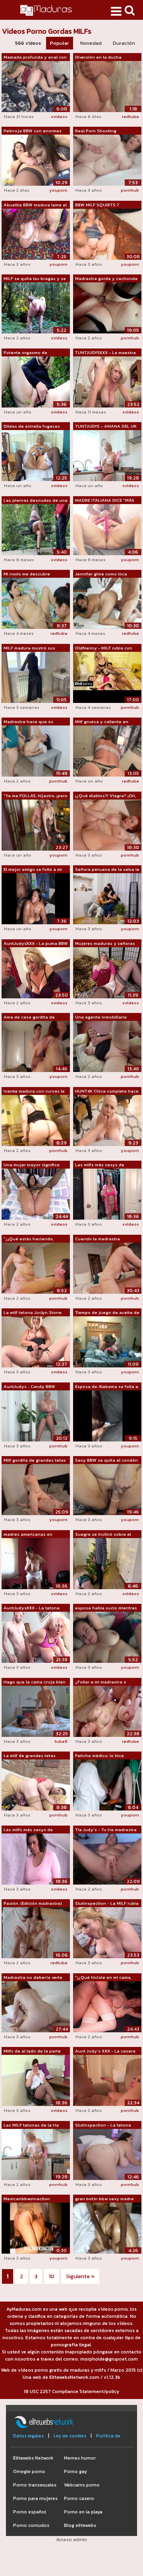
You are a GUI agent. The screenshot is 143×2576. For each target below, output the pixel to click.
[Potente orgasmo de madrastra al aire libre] (36, 381)
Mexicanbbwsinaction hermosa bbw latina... (27, 2199)
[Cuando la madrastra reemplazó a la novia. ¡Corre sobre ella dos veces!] (107, 1268)
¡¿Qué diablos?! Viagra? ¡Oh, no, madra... (105, 796)
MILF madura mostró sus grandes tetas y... (29, 648)
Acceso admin (71, 2540)
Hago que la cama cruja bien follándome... (35, 1682)
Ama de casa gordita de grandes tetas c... (29, 1017)
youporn (58, 190)
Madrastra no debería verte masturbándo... (33, 1978)
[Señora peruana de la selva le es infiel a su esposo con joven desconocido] (107, 898)
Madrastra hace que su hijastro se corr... (28, 722)
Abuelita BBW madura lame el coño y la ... (35, 205)
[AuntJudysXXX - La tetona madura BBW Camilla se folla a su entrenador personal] (36, 1637)
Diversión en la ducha (98, 57)
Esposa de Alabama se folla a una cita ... (107, 1387)
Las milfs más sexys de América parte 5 (100, 1165)
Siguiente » (80, 2276)
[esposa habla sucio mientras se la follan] (107, 1637)
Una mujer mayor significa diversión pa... (32, 1165)
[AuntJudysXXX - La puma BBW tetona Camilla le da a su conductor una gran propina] (36, 972)
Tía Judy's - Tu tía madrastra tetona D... (106, 1830)
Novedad (91, 43)
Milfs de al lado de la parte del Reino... (32, 2051)
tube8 (61, 1741)
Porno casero (79, 2498)
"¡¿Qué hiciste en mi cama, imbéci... (103, 1978)
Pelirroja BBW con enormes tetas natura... (33, 131)
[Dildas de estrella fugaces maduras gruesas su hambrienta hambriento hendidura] (36, 455)
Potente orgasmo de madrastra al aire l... (25, 353)
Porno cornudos (31, 2525)
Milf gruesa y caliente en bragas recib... (102, 722)
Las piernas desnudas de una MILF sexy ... (36, 501)
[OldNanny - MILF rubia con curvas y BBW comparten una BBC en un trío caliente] (107, 677)
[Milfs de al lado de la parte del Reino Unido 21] (36, 2080)
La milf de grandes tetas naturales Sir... (30, 1756)
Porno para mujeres (35, 2498)
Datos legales (28, 2436)
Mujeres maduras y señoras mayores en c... (105, 944)
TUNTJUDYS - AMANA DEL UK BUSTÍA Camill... (106, 426)
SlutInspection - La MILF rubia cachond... (107, 1904)
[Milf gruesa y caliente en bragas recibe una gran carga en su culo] (107, 750)
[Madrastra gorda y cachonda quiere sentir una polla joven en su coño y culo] (107, 307)
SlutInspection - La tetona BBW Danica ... (103, 2125)
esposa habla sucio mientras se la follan (106, 1608)
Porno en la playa (83, 2512)
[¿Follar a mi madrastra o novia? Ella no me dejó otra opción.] (107, 1711)
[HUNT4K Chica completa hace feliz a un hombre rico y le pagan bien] (107, 1120)
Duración (124, 43)
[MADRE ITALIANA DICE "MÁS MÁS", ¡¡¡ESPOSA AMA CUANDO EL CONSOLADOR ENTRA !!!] (107, 529)
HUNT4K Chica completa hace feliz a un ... (107, 1091)
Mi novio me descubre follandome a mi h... (27, 574)
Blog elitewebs (80, 2525)
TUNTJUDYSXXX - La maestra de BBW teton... (105, 353)
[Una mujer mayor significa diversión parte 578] (36, 1194)
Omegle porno (29, 2471)
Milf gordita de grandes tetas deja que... (35, 1460)
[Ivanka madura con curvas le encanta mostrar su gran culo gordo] (36, 1120)
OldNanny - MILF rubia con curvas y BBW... (104, 648)
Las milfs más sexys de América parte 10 (28, 1830)
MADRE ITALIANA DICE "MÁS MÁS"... (105, 501)
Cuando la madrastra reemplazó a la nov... (98, 1239)
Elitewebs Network (33, 2458)
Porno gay (75, 2471)
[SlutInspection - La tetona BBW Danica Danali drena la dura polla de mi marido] (107, 2154)
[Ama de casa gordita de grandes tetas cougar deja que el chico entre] (36, 1046)
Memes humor (80, 2458)
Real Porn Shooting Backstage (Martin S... (98, 131)
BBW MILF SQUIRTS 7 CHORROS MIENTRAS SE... (101, 205)
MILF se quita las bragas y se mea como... (35, 279)
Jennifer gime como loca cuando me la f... (101, 574)
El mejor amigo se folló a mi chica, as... (33, 870)
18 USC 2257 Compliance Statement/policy (71, 2391)
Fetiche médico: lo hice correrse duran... (100, 1756)
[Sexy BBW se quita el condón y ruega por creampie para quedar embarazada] (107, 1489)
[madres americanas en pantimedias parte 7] (36, 1563)
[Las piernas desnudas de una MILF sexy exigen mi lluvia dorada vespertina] (36, 529)
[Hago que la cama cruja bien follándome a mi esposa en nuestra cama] (36, 1711)
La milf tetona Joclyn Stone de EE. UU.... (33, 1313)
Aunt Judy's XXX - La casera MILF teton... (105, 2051)
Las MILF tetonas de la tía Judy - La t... (31, 2125)
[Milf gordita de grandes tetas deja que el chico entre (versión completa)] (36, 1489)
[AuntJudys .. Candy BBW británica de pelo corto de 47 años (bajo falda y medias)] (36, 1415)
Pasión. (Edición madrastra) (33, 1903)
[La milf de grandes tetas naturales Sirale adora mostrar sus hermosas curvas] (36, 1784)
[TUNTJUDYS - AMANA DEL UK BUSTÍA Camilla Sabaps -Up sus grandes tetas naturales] (107, 455)
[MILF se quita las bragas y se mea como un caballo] (36, 307)
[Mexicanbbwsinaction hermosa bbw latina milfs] (36, 2228)
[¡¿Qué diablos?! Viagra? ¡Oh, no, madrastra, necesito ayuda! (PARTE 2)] (107, 824)
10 (52, 2276)
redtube (130, 116)
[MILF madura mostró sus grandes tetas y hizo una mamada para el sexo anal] (36, 677)
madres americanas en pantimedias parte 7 (28, 1535)
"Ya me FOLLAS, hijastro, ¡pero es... (36, 796)
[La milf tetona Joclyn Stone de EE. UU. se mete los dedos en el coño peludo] (36, 1341)
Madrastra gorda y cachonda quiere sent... (106, 279)
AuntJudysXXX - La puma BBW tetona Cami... (36, 944)
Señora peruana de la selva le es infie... (107, 870)
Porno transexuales (35, 2485)
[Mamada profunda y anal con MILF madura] (36, 86)
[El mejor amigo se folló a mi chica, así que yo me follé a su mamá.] (36, 898)
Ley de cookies (70, 2436)
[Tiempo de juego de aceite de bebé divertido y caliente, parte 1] (107, 1341)
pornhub (130, 190)
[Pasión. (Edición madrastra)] (36, 1932)
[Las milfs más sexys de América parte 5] (107, 1194)
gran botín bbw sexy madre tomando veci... (104, 2199)
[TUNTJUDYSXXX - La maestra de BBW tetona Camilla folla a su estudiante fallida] (107, 381)
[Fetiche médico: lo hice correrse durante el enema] (107, 1784)
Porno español (30, 2512)
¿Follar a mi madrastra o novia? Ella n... (101, 1682)
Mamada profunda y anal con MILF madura (35, 57)
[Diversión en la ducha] (107, 86)
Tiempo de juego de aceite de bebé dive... (107, 1313)
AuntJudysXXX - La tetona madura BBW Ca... (32, 1608)
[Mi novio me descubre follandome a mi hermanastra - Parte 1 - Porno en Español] (36, 603)
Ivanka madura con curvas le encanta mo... (34, 1091)
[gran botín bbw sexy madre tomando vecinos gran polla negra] (107, 2228)
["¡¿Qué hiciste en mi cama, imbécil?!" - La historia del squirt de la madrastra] (107, 2006)
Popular (60, 43)
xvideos (59, 116)
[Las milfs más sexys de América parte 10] (36, 1858)
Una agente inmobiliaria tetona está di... (101, 1017)
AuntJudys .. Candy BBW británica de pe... (29, 1387)
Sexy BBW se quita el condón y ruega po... (106, 1460)
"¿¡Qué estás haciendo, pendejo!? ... (29, 1239)
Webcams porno (82, 2485)
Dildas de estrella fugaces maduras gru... (32, 426)
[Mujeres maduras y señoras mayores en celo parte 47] (107, 972)
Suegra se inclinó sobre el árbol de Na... (103, 1535)
